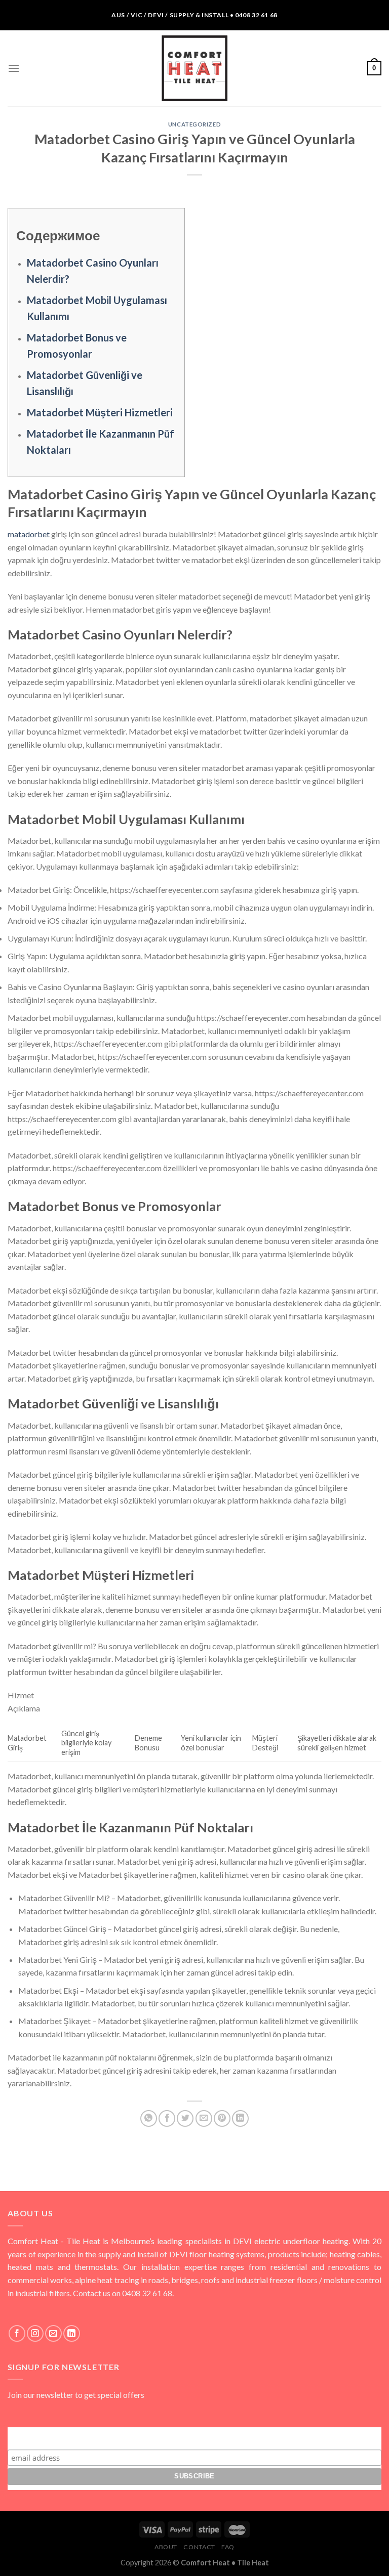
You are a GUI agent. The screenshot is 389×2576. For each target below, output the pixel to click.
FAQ (228, 2547)
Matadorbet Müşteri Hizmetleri (100, 412)
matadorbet (29, 534)
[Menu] (14, 68)
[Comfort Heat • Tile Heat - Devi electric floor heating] (194, 68)
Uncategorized (194, 124)
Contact (199, 2547)
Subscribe (194, 2437)
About (166, 2547)
